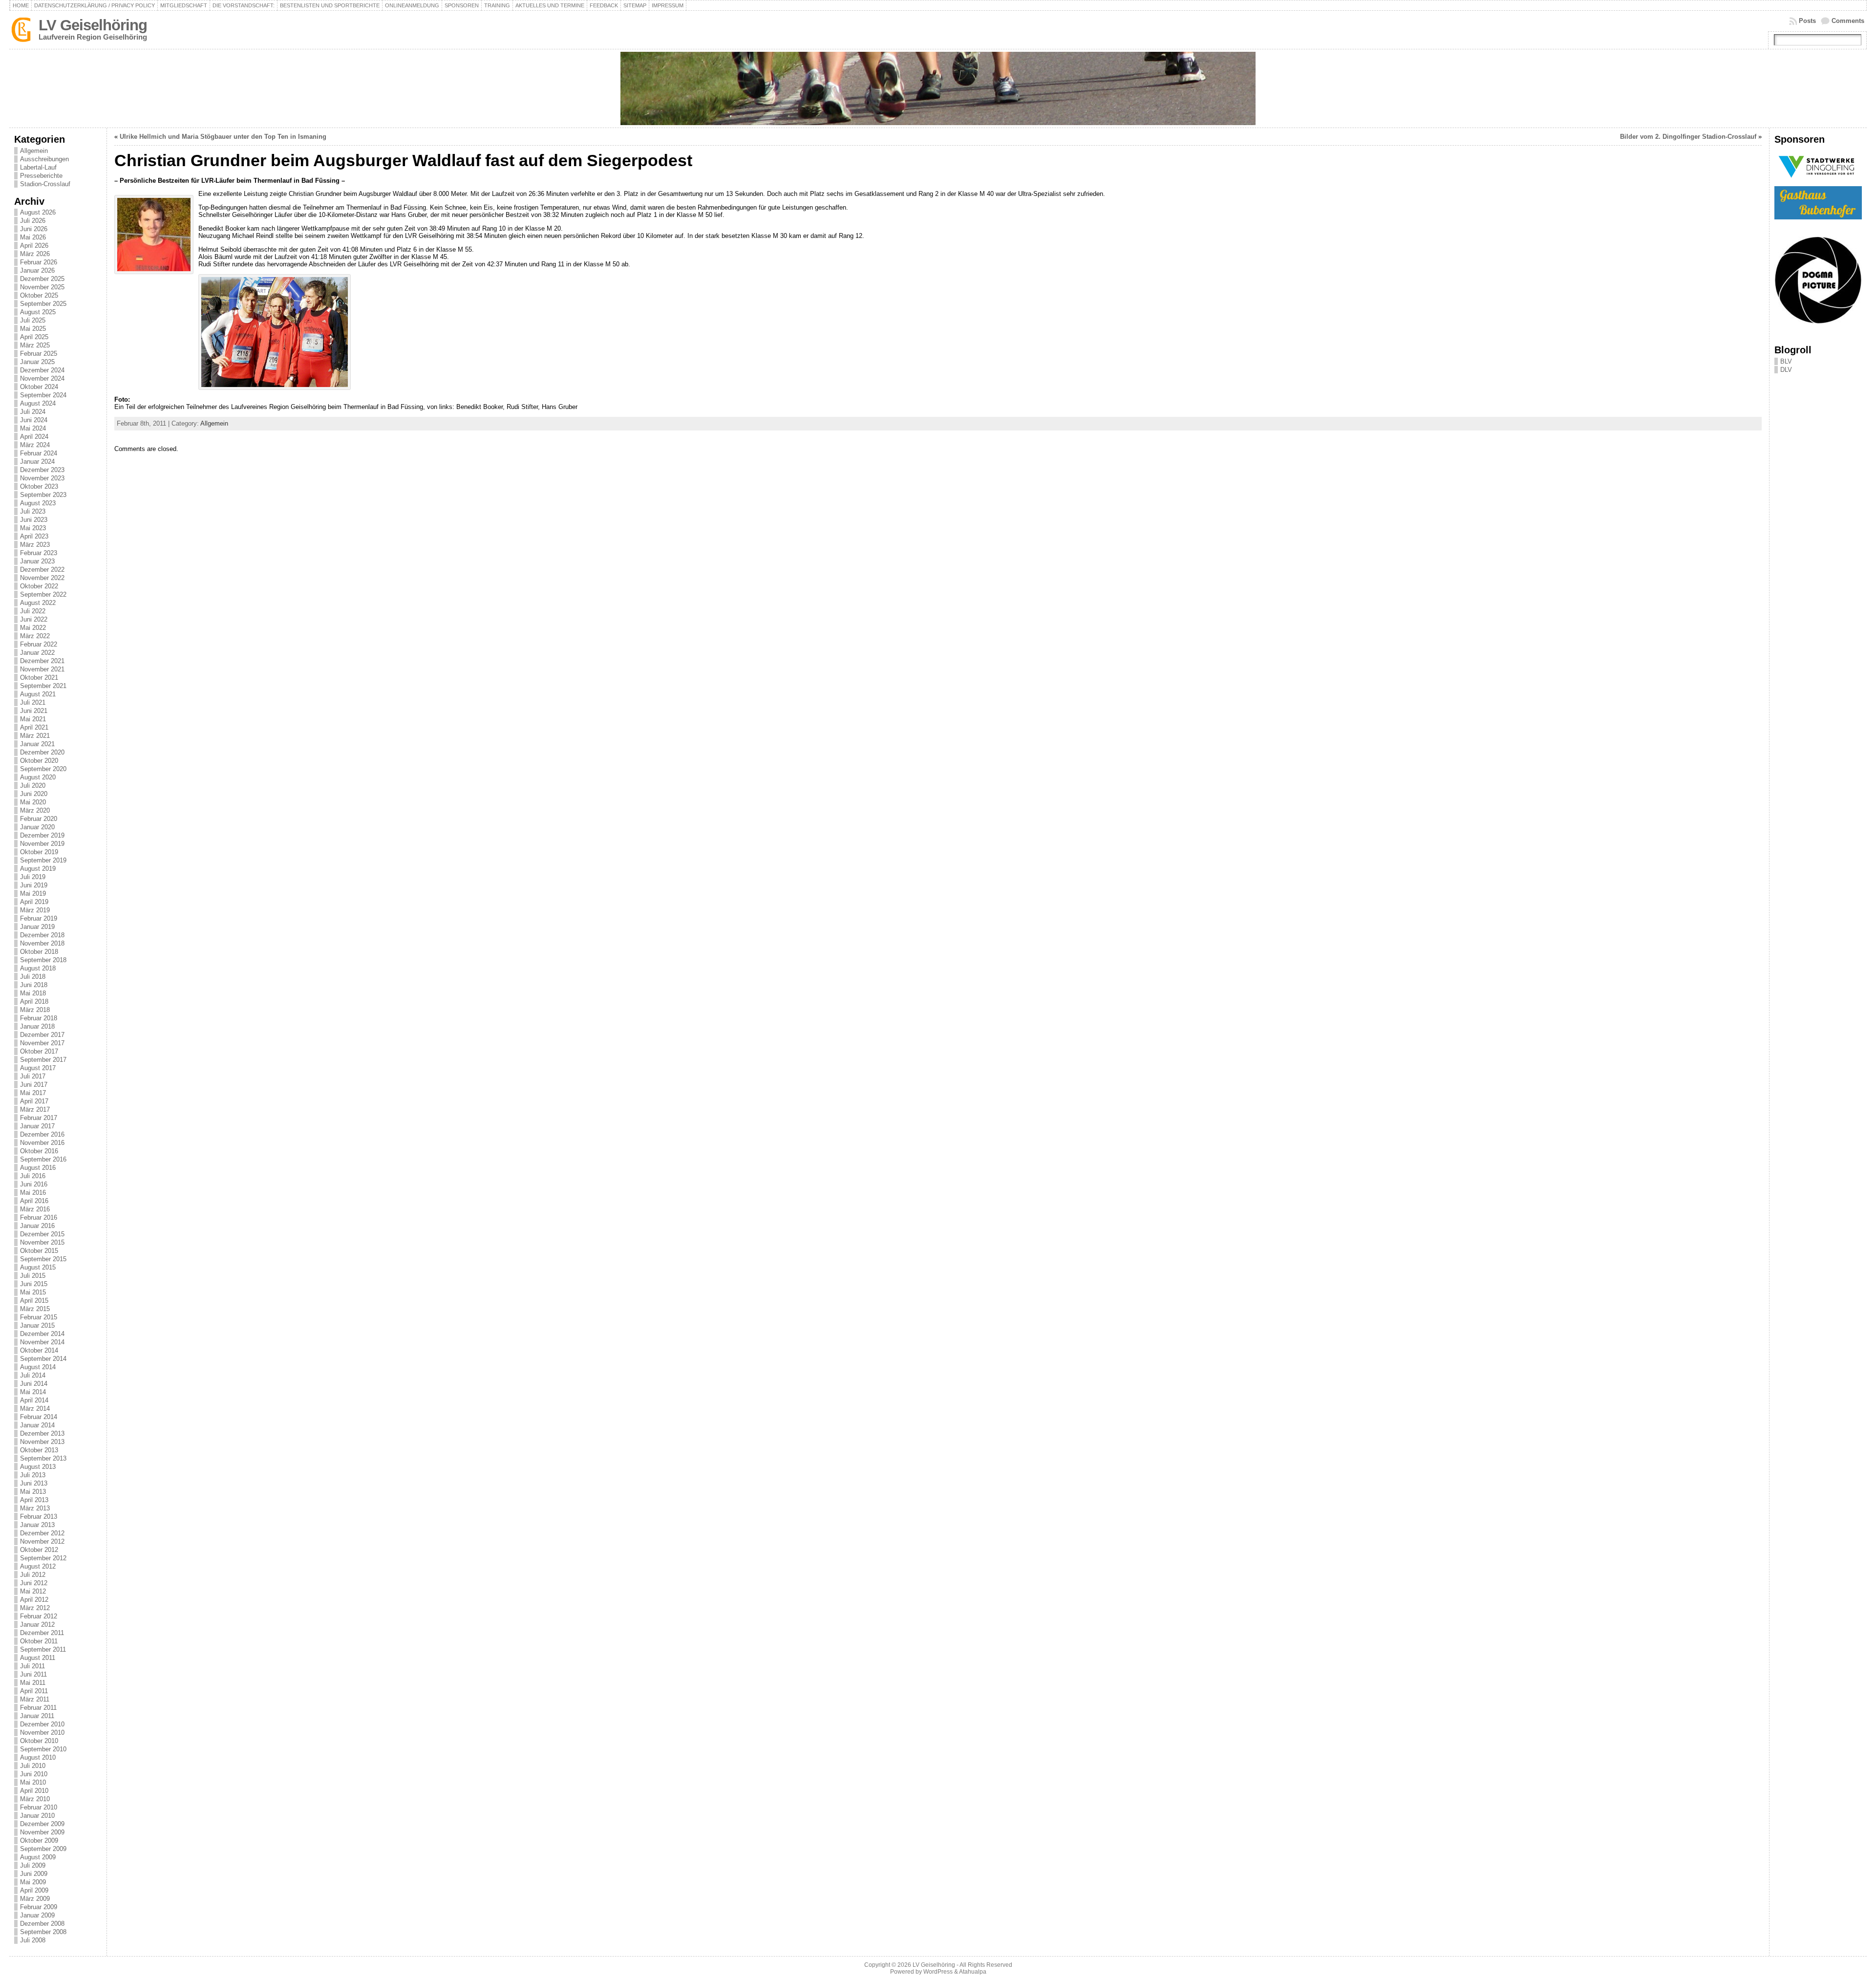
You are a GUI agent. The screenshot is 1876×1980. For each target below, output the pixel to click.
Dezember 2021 (42, 661)
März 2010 (35, 1799)
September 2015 (43, 1259)
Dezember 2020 (42, 752)
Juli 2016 (33, 1176)
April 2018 (34, 1001)
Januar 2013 (37, 1525)
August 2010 (38, 1757)
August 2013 (38, 1467)
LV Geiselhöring (93, 25)
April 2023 (34, 536)
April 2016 (34, 1201)
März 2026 (35, 254)
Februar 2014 (39, 1417)
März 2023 (35, 545)
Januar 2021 (37, 744)
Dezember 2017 (42, 1035)
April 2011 (34, 1691)
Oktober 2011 (39, 1641)
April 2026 (34, 246)
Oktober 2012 (39, 1550)
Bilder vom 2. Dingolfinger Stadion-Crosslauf (1688, 137)
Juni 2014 (34, 1384)
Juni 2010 (34, 1774)
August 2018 (38, 968)
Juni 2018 (34, 985)
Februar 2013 (39, 1517)
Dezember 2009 (42, 1824)
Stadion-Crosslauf (45, 184)
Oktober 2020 (39, 761)
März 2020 (35, 810)
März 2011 (35, 1699)
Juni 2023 (34, 520)
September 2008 (43, 1932)
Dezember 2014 (42, 1334)
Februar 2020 (39, 819)
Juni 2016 (34, 1184)
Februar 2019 (39, 918)
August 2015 (38, 1267)
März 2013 (35, 1508)
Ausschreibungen (44, 159)
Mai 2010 (33, 1782)
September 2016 (43, 1159)
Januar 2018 (37, 1026)
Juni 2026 (34, 229)
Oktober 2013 (39, 1450)
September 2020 (43, 769)
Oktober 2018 (39, 952)
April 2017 (34, 1101)
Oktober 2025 (39, 295)
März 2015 (35, 1309)
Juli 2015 (33, 1276)
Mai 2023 (33, 528)
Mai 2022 (33, 628)
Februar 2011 (38, 1708)
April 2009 (34, 1890)
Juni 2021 (34, 711)
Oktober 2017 (39, 1051)
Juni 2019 (34, 885)
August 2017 (38, 1068)
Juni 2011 (33, 1674)
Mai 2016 (33, 1193)
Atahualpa (973, 1972)
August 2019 (38, 869)
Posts (1807, 21)
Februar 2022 (39, 644)
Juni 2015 (34, 1284)
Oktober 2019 (39, 852)
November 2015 (42, 1242)
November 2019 (42, 844)
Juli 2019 (33, 877)
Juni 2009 (34, 1874)
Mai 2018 (33, 993)
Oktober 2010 (39, 1741)
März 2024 (35, 445)
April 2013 (34, 1500)
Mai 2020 (33, 802)
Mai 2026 (33, 237)
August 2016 (38, 1168)
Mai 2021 (33, 719)
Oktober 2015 (39, 1251)
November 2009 (42, 1832)
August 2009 (38, 1857)
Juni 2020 (34, 794)
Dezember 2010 (42, 1724)
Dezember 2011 (42, 1633)
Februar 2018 (39, 1018)
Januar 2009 (37, 1915)
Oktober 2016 (39, 1151)
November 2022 (42, 578)
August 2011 (38, 1658)
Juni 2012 (34, 1583)
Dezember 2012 (42, 1533)
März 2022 (35, 636)
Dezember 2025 (42, 279)
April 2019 (34, 902)
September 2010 (43, 1749)
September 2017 (43, 1060)
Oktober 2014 (39, 1350)
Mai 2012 (33, 1591)
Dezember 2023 (42, 470)
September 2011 (43, 1649)
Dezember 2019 (42, 835)
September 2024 (43, 395)
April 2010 (34, 1791)
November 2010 (42, 1732)
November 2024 (42, 378)
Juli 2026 (33, 221)
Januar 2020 (37, 827)
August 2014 (38, 1367)
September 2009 (43, 1849)
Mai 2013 (33, 1492)
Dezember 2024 (42, 370)
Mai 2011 (33, 1683)
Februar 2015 (39, 1317)
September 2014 (43, 1359)
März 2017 (35, 1109)
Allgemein (34, 151)
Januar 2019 (37, 927)
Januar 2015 (37, 1325)
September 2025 (43, 304)
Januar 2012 (37, 1625)
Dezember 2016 (42, 1134)
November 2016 (42, 1143)
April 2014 (34, 1400)
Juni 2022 (34, 619)
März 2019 (35, 910)
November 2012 (42, 1541)
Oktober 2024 (39, 387)
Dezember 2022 (42, 570)
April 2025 (34, 337)
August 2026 (38, 212)
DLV (1786, 370)
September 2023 (43, 495)
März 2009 (35, 1899)
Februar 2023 (39, 553)
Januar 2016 (37, 1226)
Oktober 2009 (39, 1840)
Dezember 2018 (42, 935)
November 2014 (42, 1342)
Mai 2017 (33, 1093)
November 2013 (42, 1442)
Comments (1848, 21)
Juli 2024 (33, 412)
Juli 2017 (33, 1076)
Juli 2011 (32, 1666)
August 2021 (38, 694)
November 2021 (42, 669)
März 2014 (35, 1409)
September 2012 (43, 1558)
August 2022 (38, 603)
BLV (1786, 361)
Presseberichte (41, 176)
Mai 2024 (33, 428)
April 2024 (34, 437)
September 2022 (43, 594)
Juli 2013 (33, 1475)
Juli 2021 (33, 702)
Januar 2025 (37, 362)
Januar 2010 (37, 1816)
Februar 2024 (39, 453)
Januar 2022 (37, 653)
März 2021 (35, 736)
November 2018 (42, 943)
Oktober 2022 (39, 586)
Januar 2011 (37, 1716)
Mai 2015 (33, 1292)
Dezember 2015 (42, 1234)
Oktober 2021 (39, 678)
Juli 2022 (33, 611)
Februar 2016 (39, 1217)
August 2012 (38, 1566)
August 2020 (38, 777)
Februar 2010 (39, 1807)
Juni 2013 (34, 1483)
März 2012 (35, 1608)
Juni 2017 (34, 1085)
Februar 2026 (39, 262)
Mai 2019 (33, 893)
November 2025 (42, 287)
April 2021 (34, 727)
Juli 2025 (33, 320)
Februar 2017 (39, 1118)
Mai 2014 (33, 1392)
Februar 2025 (39, 354)
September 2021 (43, 686)
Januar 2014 (37, 1425)
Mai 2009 (33, 1882)
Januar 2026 (37, 270)
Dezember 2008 (42, 1924)
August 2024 (38, 403)
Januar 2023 (37, 561)
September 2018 (43, 960)
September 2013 (43, 1458)
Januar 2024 (37, 462)
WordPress (938, 1972)
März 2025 (35, 345)
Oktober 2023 (39, 486)
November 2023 (42, 478)
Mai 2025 (33, 329)
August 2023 (38, 503)
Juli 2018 (33, 977)
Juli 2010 (33, 1766)
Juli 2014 (33, 1375)
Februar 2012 (39, 1616)
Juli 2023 (33, 511)
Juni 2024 (34, 420)
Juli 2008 (33, 1940)
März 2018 (35, 1010)
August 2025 (38, 312)
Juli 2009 (33, 1865)
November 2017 (42, 1043)
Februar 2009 (39, 1907)
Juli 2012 (33, 1575)
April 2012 (34, 1600)
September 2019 (43, 860)
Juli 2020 (33, 786)
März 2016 (35, 1209)
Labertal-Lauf (38, 167)
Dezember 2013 (42, 1433)
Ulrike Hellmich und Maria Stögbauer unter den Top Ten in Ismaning (223, 137)
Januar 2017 (37, 1126)
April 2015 (34, 1301)
